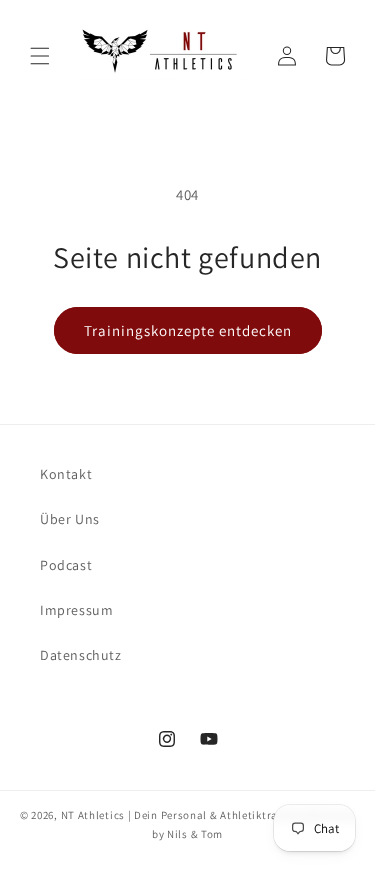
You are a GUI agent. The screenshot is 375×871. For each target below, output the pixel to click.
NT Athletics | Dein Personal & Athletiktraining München (208, 815)
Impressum (76, 610)
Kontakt (66, 474)
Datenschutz (81, 655)
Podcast (66, 565)
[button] (40, 56)
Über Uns (70, 519)
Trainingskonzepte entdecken (188, 330)
